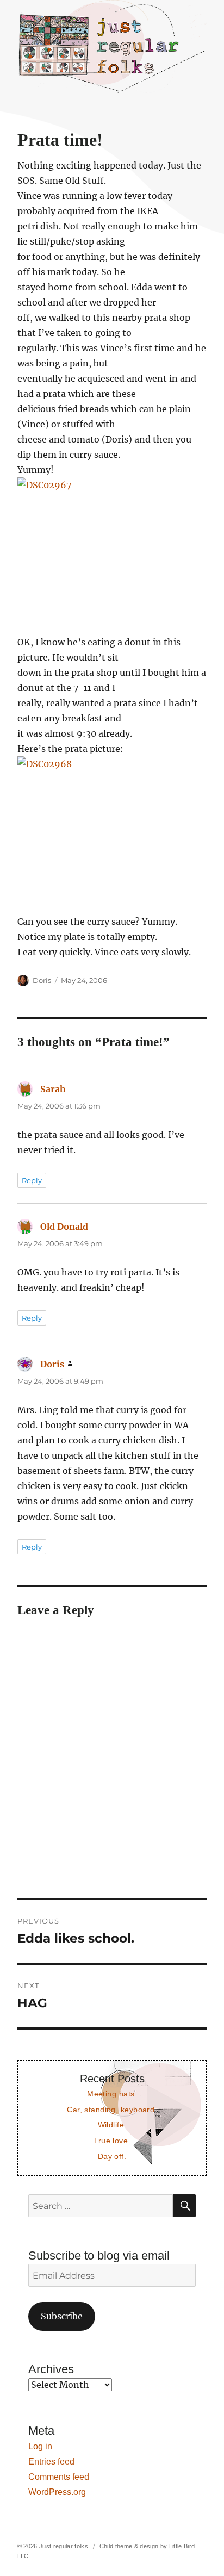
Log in (40, 2446)
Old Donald (64, 1227)
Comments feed (59, 2477)
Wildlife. (112, 2125)
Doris (42, 980)
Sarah (53, 1089)
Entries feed (51, 2462)
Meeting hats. (112, 2094)
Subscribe (62, 2316)
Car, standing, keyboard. (112, 2110)
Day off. (112, 2156)
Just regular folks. (64, 2546)
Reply (32, 1180)
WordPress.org (57, 2492)
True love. (112, 2141)
